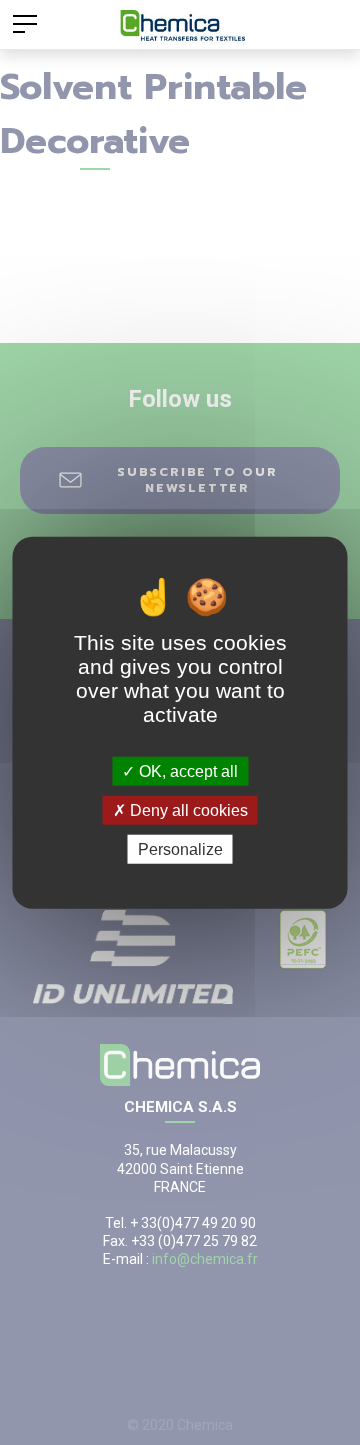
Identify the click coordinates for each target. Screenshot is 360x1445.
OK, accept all (186, 770)
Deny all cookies (187, 809)
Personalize (180, 849)
